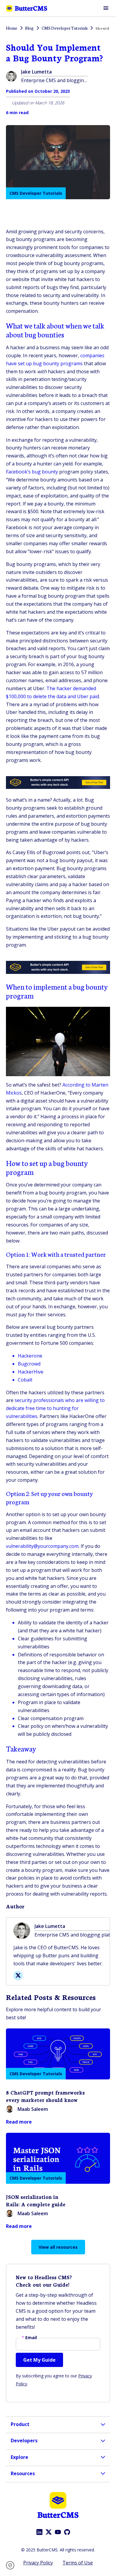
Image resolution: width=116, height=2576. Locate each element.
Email (29, 2338)
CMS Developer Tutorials (36, 193)
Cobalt (25, 1380)
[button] (12, 2565)
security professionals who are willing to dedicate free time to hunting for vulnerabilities (55, 1408)
